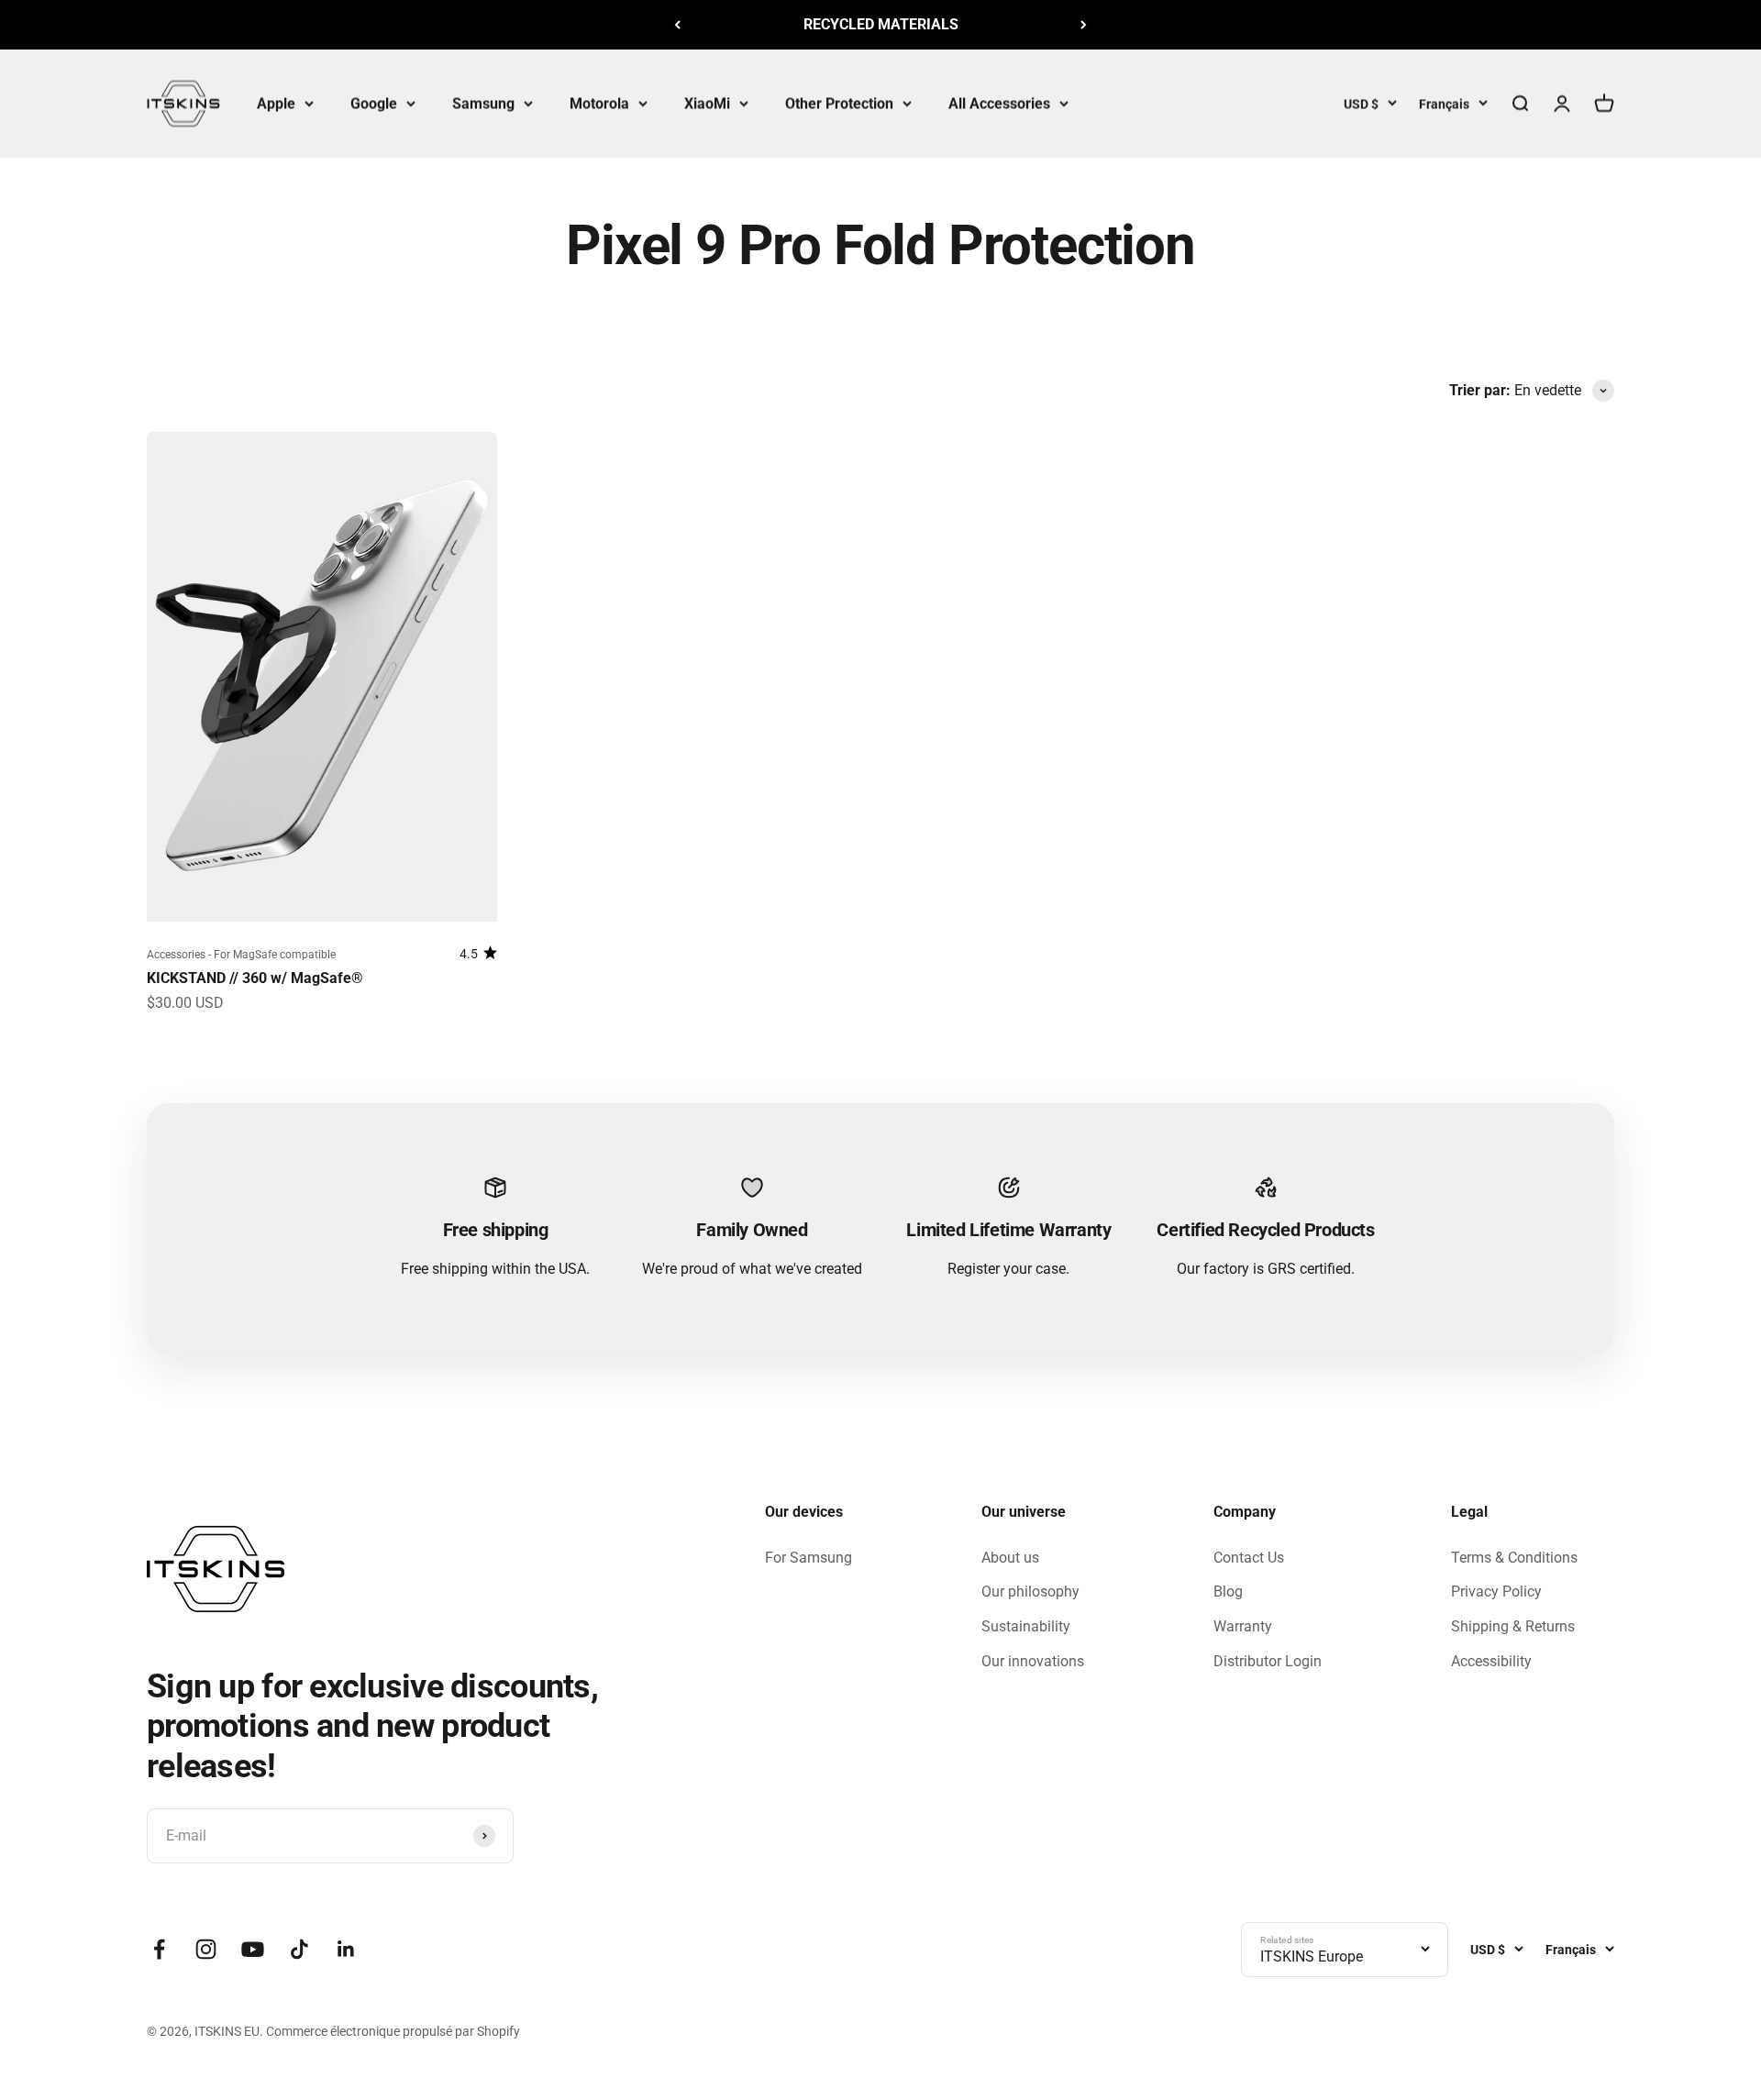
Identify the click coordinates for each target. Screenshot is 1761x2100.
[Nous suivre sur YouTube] (253, 1949)
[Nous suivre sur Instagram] (206, 1949)
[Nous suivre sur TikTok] (299, 1949)
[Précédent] (677, 25)
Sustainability (1026, 1626)
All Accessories (999, 103)
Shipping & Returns (1513, 1626)
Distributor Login (1268, 1661)
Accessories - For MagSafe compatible (241, 955)
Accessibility (1491, 1661)
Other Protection (839, 103)
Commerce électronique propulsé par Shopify (393, 2031)
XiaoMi (707, 103)
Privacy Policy (1496, 1592)
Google (374, 103)
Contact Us (1249, 1558)
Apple (276, 103)
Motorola (599, 103)
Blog (1228, 1592)
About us (1010, 1558)
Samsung (483, 103)
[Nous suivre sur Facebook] (159, 1949)
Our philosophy (1030, 1592)
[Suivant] (1084, 25)
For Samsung (809, 1558)
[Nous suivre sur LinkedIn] (346, 1949)
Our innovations (1033, 1661)
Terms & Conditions (1514, 1558)
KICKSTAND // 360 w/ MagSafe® (255, 978)
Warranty (1243, 1626)
